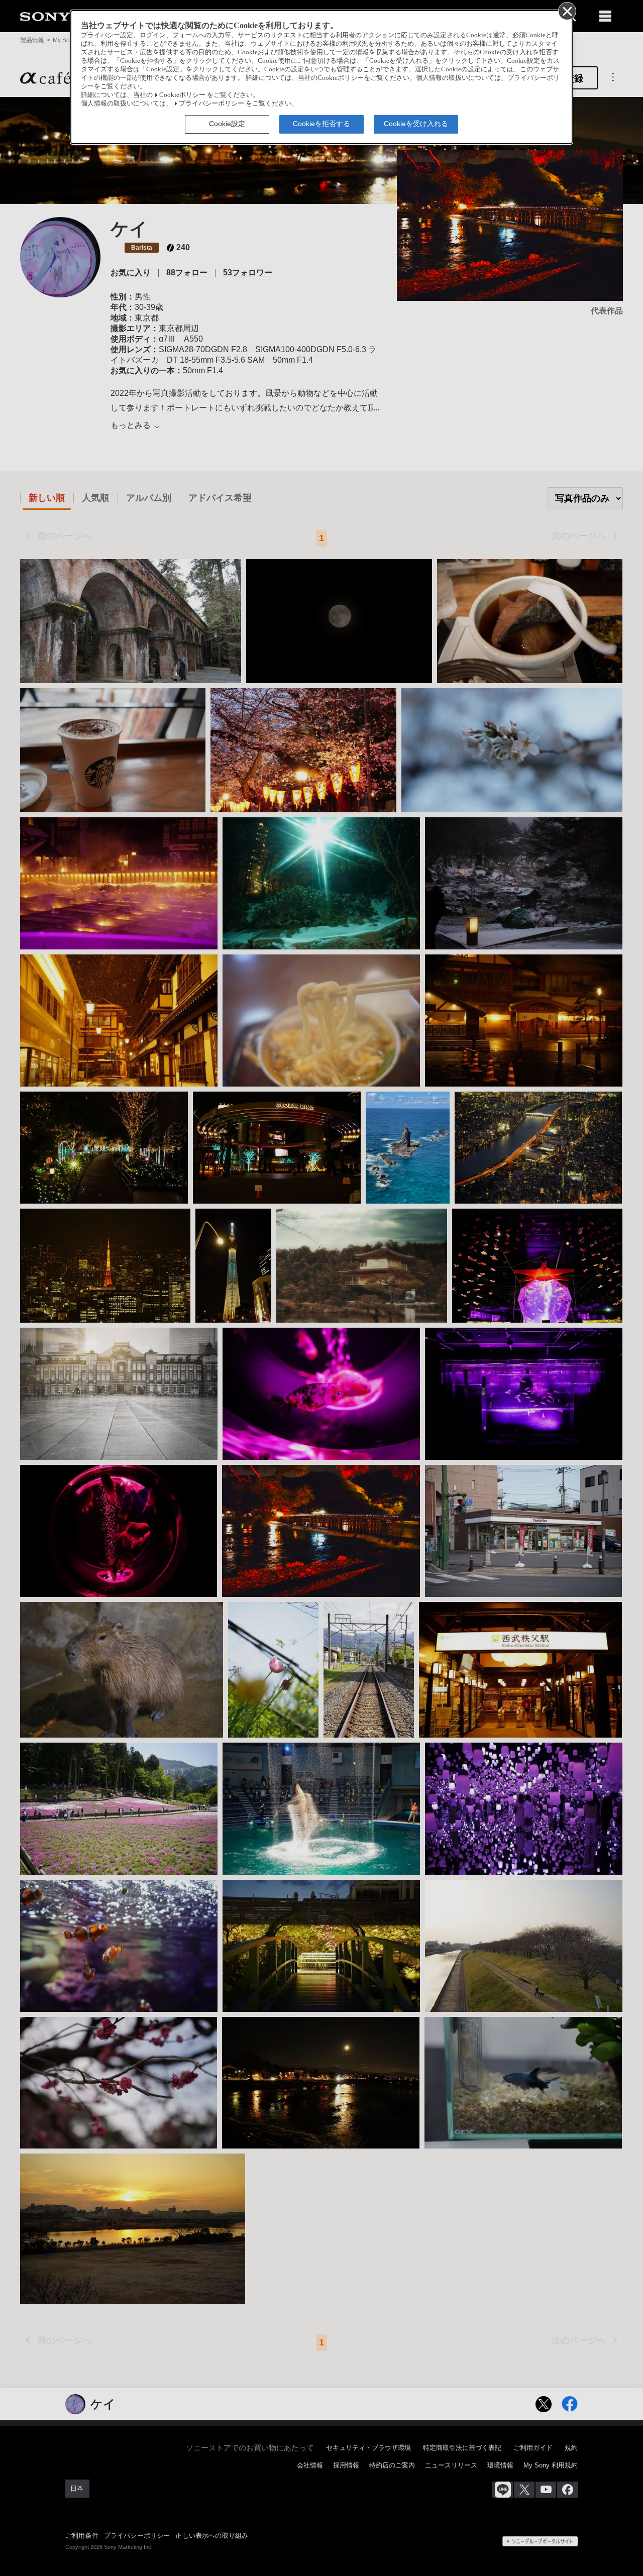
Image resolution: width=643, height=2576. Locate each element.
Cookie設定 (227, 124)
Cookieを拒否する (321, 124)
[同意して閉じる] (567, 11)
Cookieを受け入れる (416, 124)
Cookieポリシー (182, 95)
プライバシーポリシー (211, 103)
